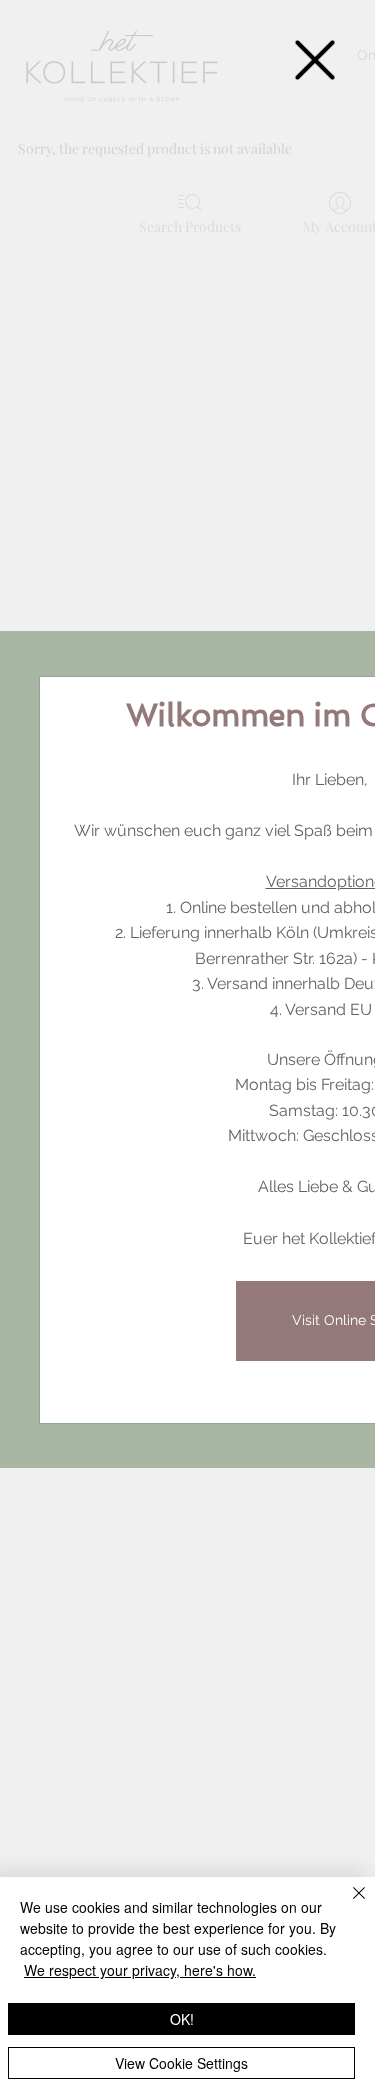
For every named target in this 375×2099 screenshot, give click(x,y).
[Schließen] (347, 1905)
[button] (315, 60)
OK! (182, 2019)
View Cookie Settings (181, 2063)
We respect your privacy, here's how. (140, 1970)
